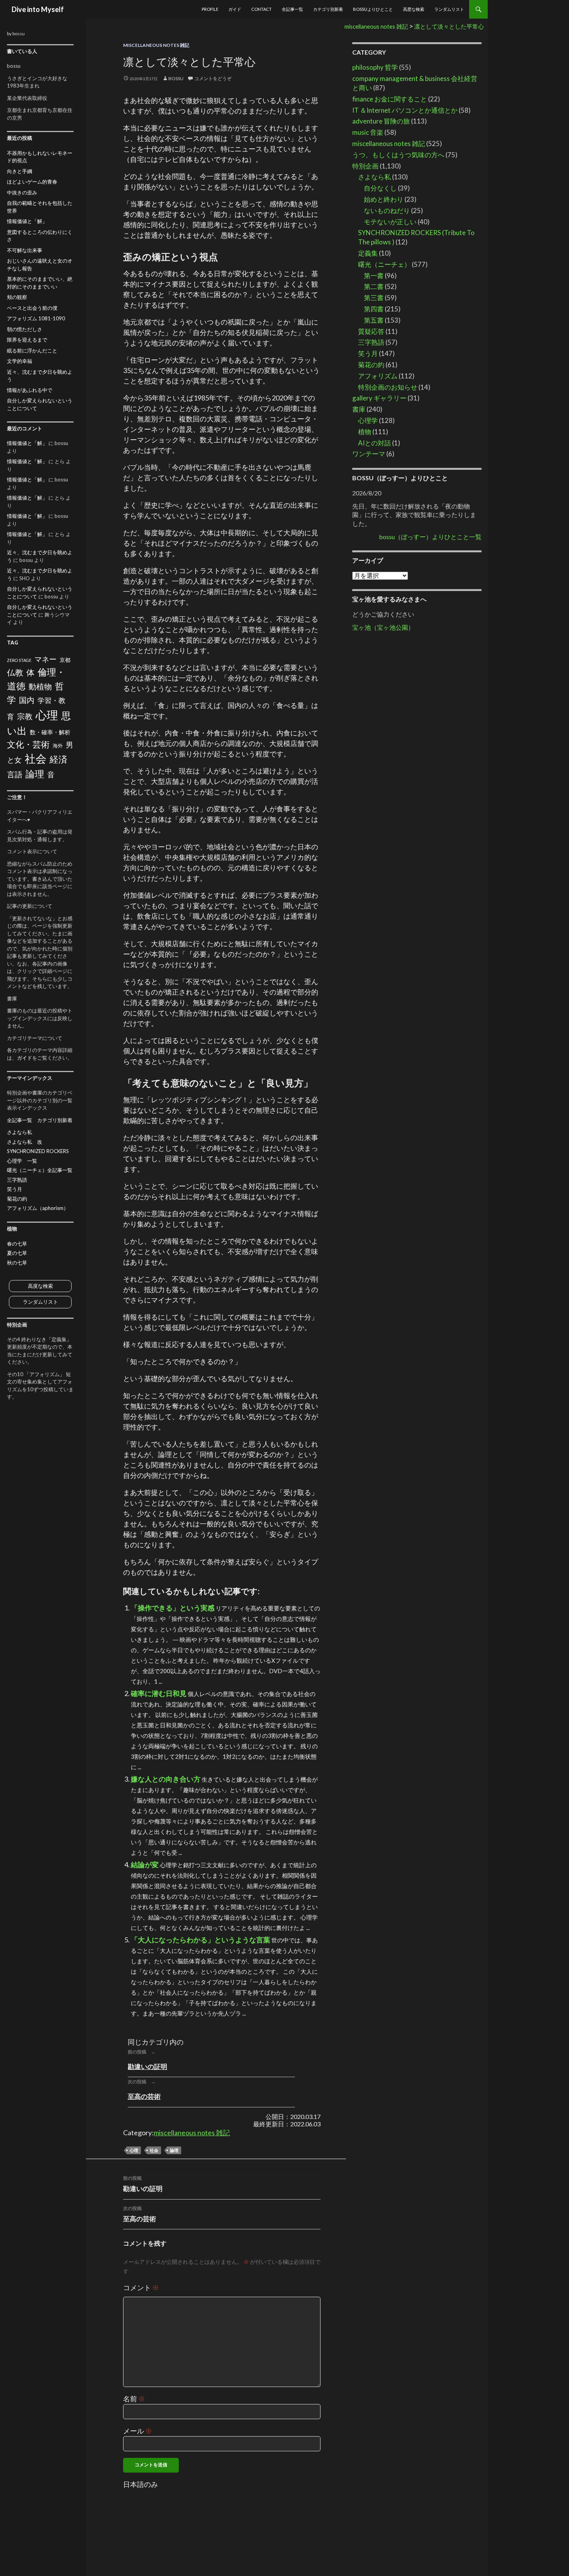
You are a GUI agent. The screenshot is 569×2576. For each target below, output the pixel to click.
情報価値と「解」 (27, 221)
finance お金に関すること (390, 99)
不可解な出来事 (25, 250)
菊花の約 (371, 365)
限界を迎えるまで (27, 340)
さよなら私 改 (25, 1142)
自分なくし (380, 188)
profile (210, 9)
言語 (15, 774)
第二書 (374, 286)
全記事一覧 (292, 9)
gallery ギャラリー (379, 398)
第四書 (374, 309)
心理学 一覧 (22, 1161)
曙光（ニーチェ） (384, 264)
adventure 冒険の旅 (381, 121)
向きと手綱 (20, 171)
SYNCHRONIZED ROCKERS (38, 1151)
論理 (174, 2150)
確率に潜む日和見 (159, 1693)
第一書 (374, 276)
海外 (58, 746)
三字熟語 (371, 342)
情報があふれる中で (30, 390)
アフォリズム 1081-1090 (36, 318)
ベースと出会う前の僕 (32, 308)
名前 (134, 2399)
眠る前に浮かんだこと (32, 351)
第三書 (374, 298)
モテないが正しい (390, 222)
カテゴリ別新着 (328, 9)
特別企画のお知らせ (388, 387)
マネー (45, 659)
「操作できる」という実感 (173, 1608)
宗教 (25, 716)
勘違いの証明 (147, 2066)
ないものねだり (387, 211)
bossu (176, 78)
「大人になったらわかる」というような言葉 (201, 1940)
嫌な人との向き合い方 (166, 1779)
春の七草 (17, 1244)
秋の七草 (17, 1263)
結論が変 (145, 1865)
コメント (141, 2287)
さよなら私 (374, 177)
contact (261, 9)
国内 (27, 700)
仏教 (15, 672)
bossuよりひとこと (373, 9)
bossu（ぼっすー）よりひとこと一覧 (430, 537)
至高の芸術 (144, 2096)
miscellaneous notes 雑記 (156, 45)
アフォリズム (378, 376)
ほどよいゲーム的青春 (32, 182)
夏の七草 (17, 1253)
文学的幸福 (20, 361)
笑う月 (368, 353)
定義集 (368, 253)
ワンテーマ (369, 454)
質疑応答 (371, 331)
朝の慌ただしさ (25, 329)
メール (138, 2431)
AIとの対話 (374, 443)
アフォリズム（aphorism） (38, 1208)
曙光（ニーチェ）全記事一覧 (40, 1170)
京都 (65, 660)
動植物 (40, 687)
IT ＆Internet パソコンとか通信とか (405, 110)
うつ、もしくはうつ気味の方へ (398, 155)
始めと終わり (384, 199)
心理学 (368, 420)
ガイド (235, 9)
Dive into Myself (38, 9)
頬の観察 (17, 297)
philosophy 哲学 (375, 67)
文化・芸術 (28, 744)
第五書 (374, 320)
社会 (154, 2150)
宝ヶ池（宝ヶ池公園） (383, 627)
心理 (134, 2150)
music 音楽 (368, 132)
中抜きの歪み (22, 192)
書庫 (359, 409)
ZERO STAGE (19, 660)
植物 (365, 432)
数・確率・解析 (50, 732)
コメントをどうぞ (213, 78)
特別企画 (365, 166)
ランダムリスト (449, 9)
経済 (58, 759)
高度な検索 (414, 9)
